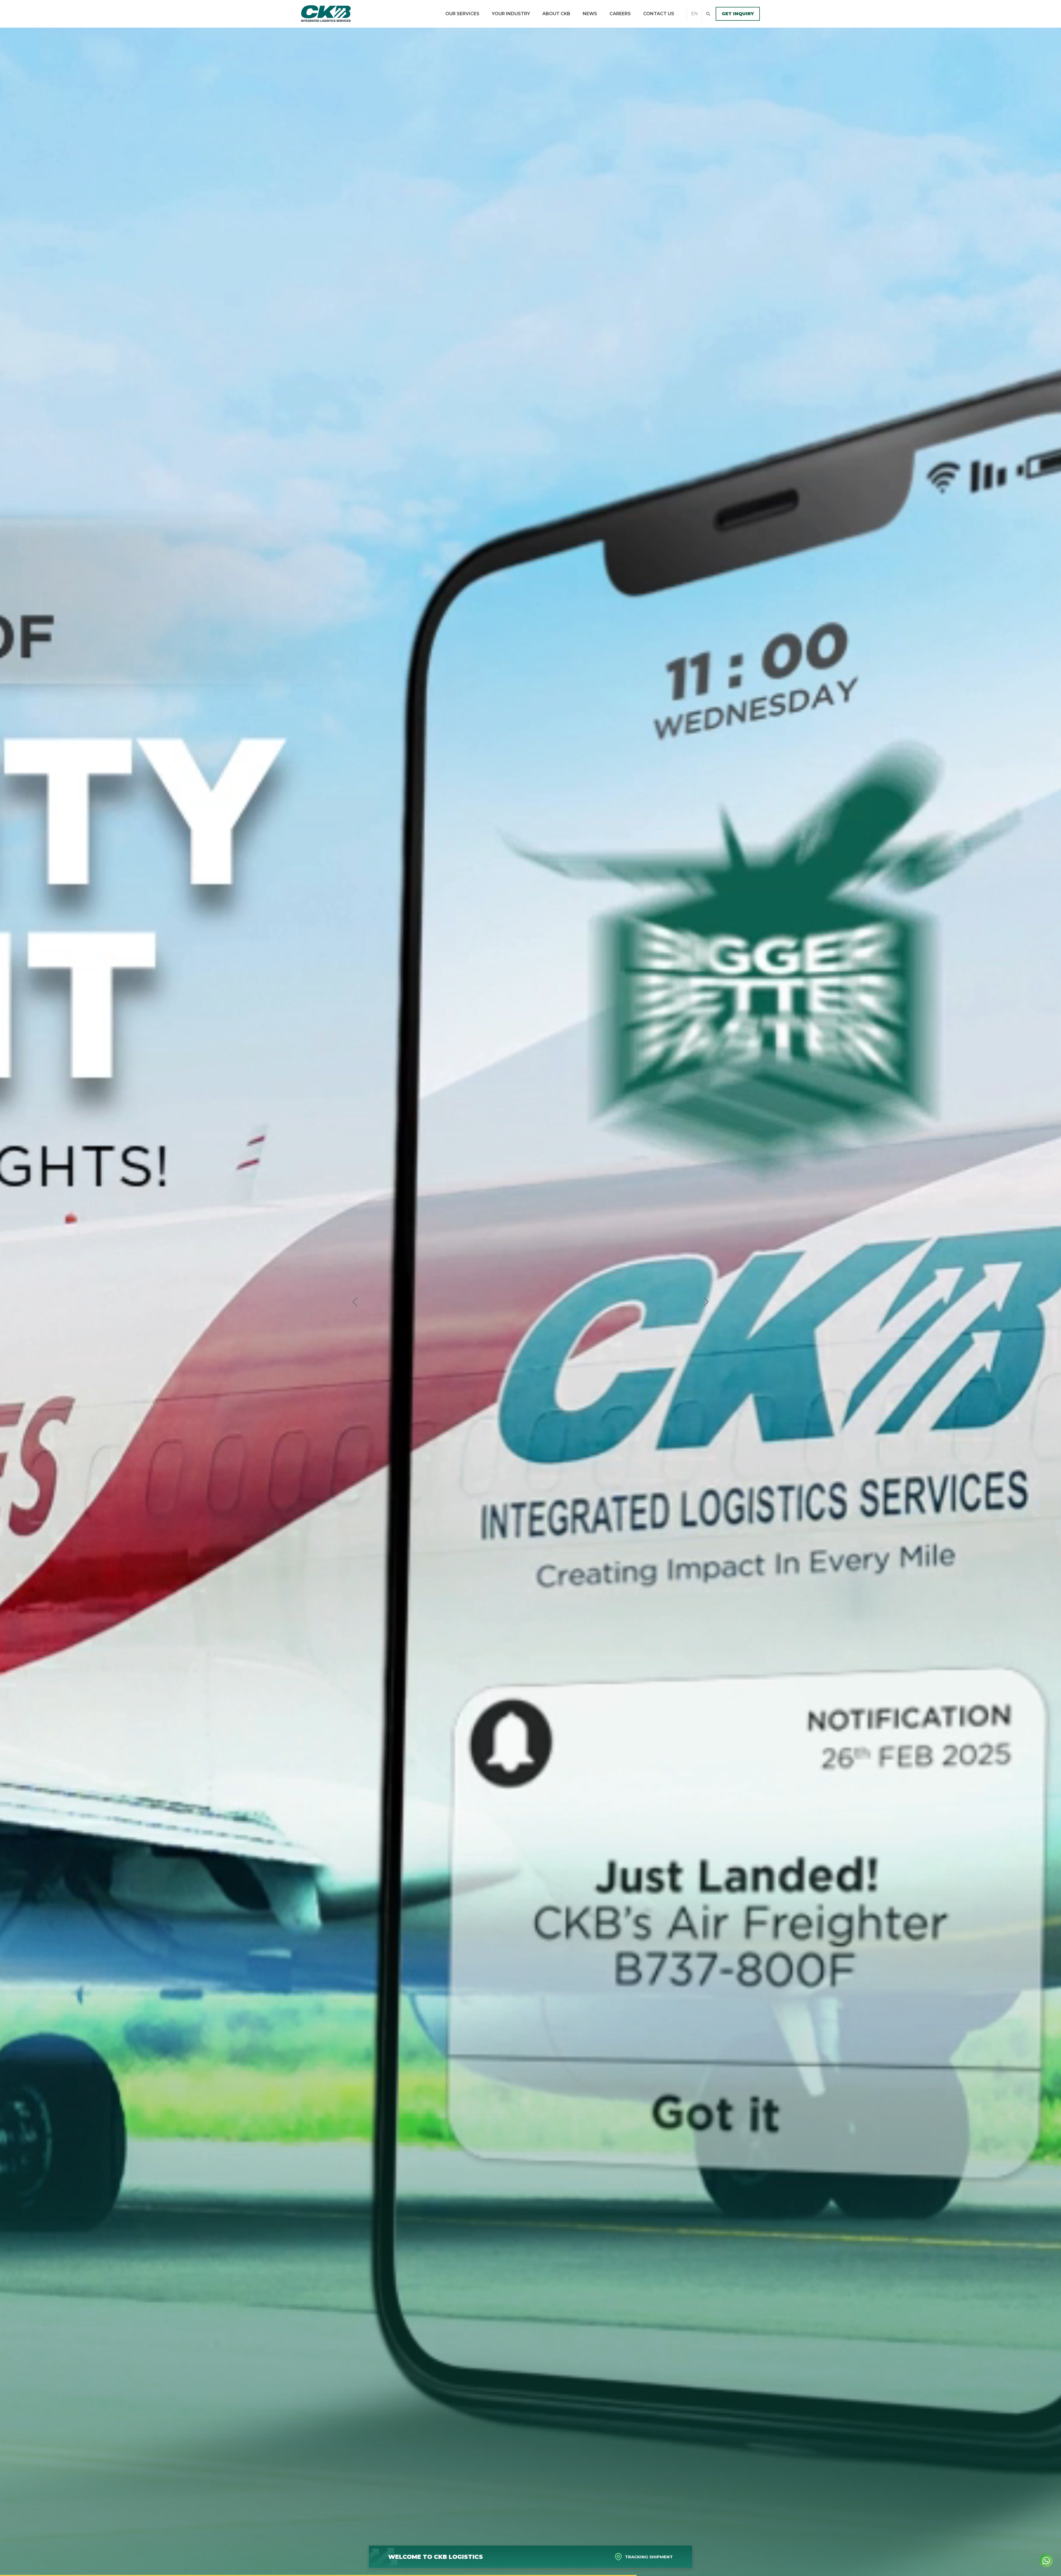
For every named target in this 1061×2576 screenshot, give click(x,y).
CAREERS (620, 14)
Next (706, 1302)
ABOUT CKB (556, 14)
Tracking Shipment (649, 2557)
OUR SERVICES (462, 14)
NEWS (590, 14)
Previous (355, 1302)
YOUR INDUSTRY (511, 14)
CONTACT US (659, 14)
